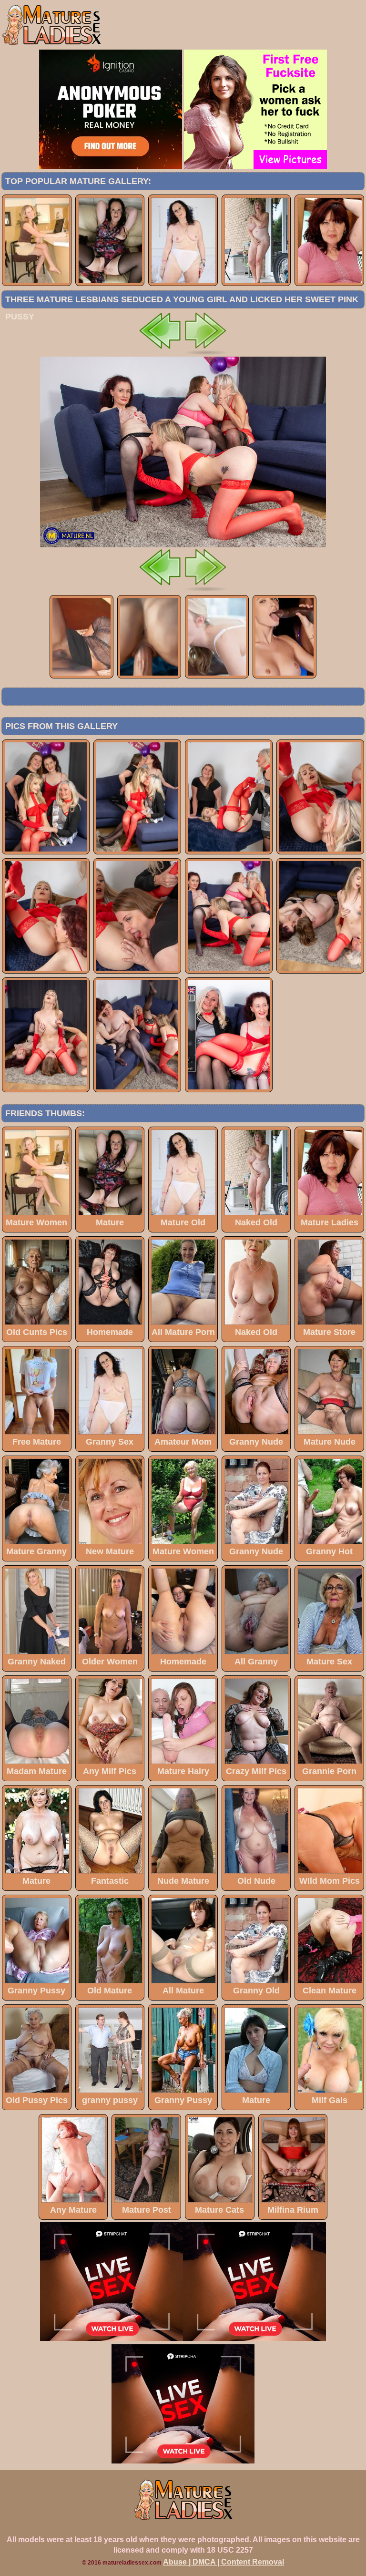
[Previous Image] (160, 354)
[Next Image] (206, 354)
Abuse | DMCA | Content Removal (224, 2562)
